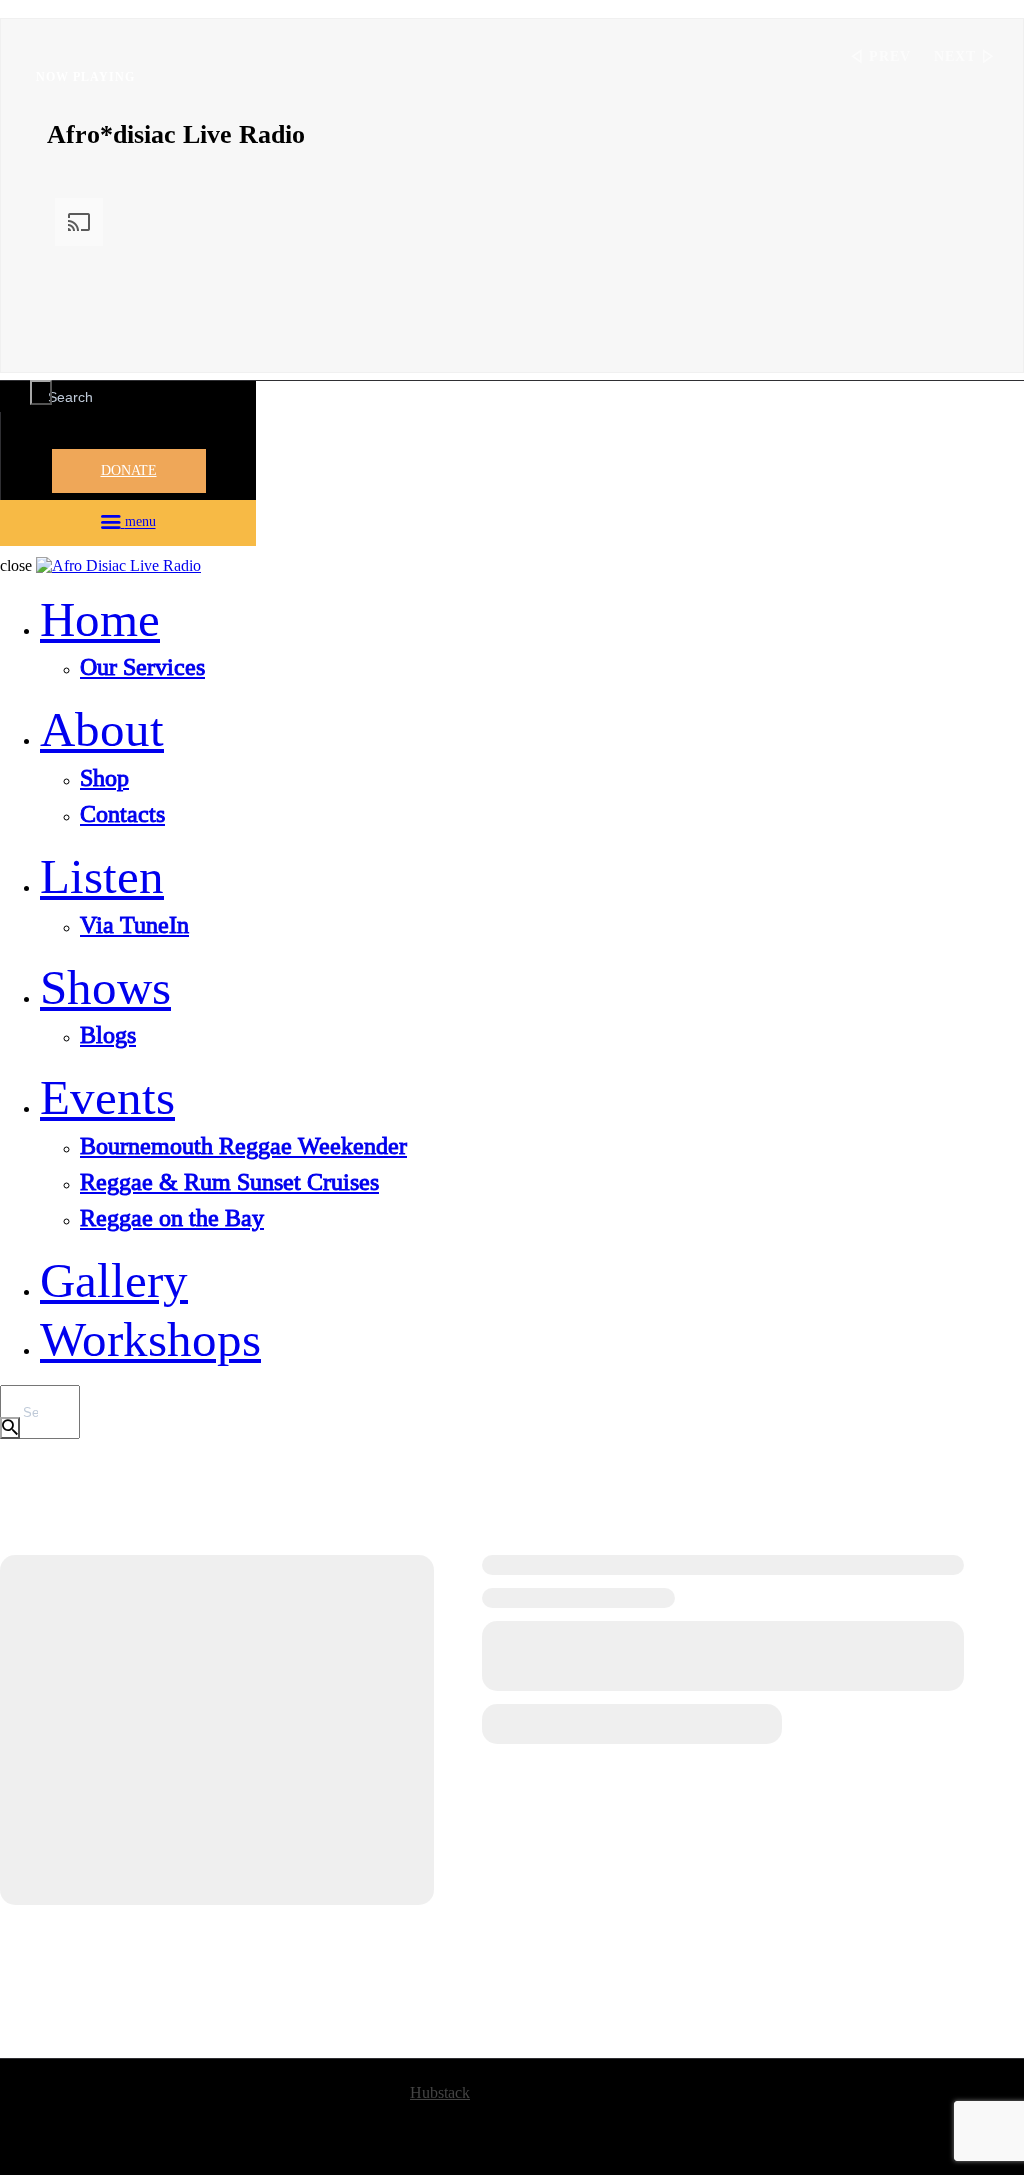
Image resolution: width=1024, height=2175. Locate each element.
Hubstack (440, 2092)
